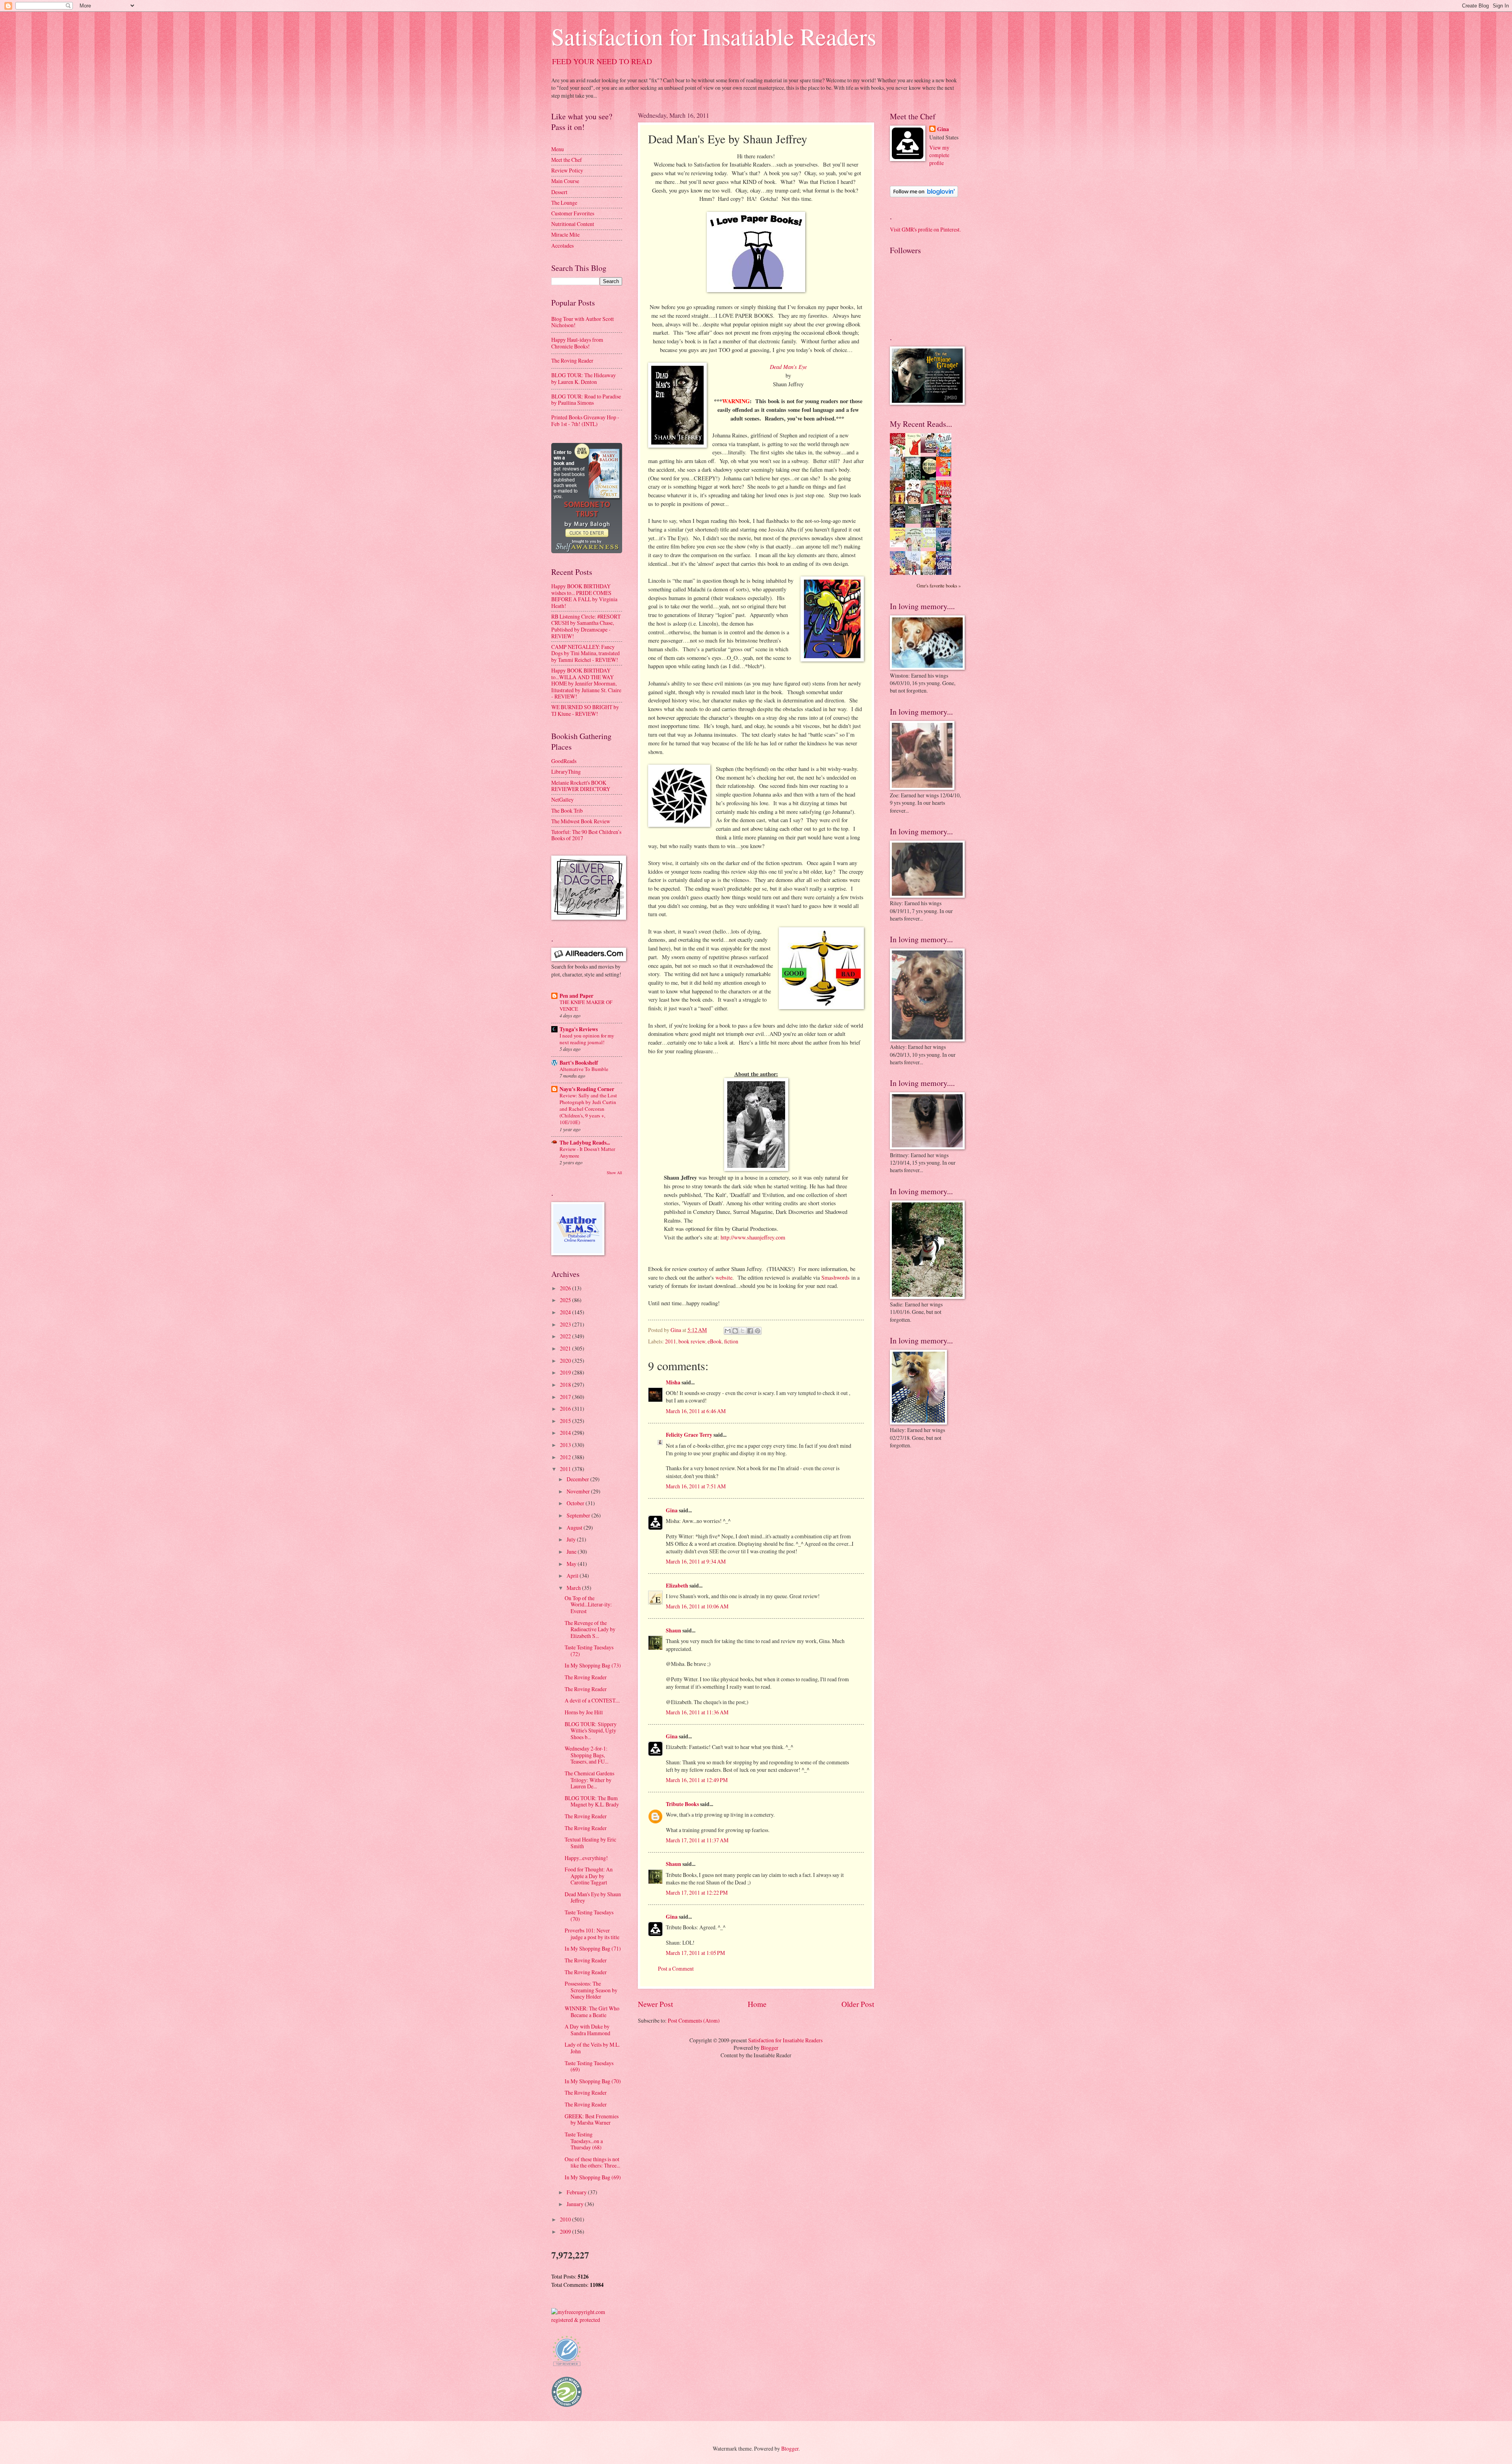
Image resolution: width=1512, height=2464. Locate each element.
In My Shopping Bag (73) (593, 1665)
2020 (566, 1361)
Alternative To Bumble (584, 1069)
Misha (673, 1382)
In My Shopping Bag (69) (593, 2177)
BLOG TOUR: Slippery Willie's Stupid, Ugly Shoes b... (591, 1730)
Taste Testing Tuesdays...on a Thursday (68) (584, 2141)
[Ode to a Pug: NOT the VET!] (900, 545)
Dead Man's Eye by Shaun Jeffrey (593, 1897)
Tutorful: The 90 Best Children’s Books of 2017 (586, 835)
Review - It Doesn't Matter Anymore (587, 1152)
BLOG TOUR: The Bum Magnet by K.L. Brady (592, 1801)
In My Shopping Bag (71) (593, 1948)
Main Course (565, 181)
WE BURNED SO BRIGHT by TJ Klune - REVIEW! (585, 710)
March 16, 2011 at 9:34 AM (696, 1561)
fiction (731, 1341)
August (575, 1527)
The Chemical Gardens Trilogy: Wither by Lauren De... (589, 1780)
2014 (566, 1433)
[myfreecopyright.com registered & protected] (587, 2320)
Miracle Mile (565, 234)
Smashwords (836, 1277)
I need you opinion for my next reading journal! (587, 1039)
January (576, 2204)
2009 (566, 2231)
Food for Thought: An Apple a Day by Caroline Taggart (589, 1876)
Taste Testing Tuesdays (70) (589, 1916)
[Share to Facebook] (750, 1331)
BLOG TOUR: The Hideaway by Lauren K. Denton (584, 378)
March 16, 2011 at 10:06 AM (697, 1606)
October (576, 1503)
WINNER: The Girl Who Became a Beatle (592, 2012)
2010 (566, 2219)
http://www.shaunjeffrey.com (753, 1237)
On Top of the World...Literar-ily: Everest (588, 1604)
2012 (566, 1457)
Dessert (559, 192)
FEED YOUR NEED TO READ (602, 61)
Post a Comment (676, 1968)
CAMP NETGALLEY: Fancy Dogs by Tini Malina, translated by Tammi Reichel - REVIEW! (586, 653)
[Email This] (728, 1331)
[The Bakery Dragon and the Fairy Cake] (900, 573)
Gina (672, 1510)
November (579, 1491)
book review (692, 1341)
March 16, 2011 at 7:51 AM (696, 1486)
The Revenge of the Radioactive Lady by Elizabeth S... (590, 1629)
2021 (566, 1348)
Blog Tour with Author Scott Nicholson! (583, 322)
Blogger (770, 2048)
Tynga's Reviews (579, 1029)
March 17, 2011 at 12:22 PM (697, 1892)
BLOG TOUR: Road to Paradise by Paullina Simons (586, 400)
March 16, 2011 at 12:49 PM (697, 1780)
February (577, 2192)
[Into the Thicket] (915, 522)
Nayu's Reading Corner (587, 1089)
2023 (566, 1324)
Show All (614, 1173)
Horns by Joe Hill (584, 1712)
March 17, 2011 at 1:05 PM (695, 1953)
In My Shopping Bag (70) (593, 2081)
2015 (566, 1421)
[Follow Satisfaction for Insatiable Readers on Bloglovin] (924, 195)
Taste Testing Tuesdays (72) (589, 1651)
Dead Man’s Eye (788, 367)
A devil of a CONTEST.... (592, 1700)
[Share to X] (743, 1331)
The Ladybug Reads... (585, 1143)
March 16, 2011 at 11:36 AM (697, 1712)
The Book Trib (567, 811)
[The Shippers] (946, 474)
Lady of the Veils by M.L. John (592, 2048)
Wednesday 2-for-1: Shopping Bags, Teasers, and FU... (586, 1755)
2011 (671, 1341)
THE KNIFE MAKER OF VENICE (586, 1005)
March (574, 1588)
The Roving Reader (572, 360)
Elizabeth (677, 1586)
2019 (566, 1372)
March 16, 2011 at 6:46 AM (696, 1411)
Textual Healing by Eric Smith (590, 1843)
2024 (566, 1312)
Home (757, 2004)
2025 (566, 1300)
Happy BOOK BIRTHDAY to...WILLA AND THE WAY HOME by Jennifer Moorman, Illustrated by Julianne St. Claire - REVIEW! (586, 683)
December (578, 1479)
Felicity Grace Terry (689, 1435)
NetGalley (562, 799)
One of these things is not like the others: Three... (592, 2162)
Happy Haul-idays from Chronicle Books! (577, 343)
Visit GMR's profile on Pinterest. (925, 229)
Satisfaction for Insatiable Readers (714, 36)
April (573, 1576)
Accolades (562, 245)
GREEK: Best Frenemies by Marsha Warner (592, 2119)
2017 (566, 1397)
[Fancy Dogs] (915, 455)
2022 (566, 1336)
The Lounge (564, 203)
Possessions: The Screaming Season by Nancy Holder (591, 1990)
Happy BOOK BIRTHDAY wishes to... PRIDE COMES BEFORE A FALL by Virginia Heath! (584, 596)
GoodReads (564, 761)
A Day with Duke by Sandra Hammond (587, 2030)
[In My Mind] (915, 503)
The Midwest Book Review (581, 821)
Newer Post (655, 2004)
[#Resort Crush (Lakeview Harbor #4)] (930, 451)
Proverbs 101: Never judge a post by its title (592, 1934)
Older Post (858, 2004)
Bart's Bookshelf (579, 1063)
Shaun (674, 1630)
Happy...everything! (586, 1858)
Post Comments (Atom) (694, 2020)
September (579, 1515)
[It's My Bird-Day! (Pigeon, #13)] (930, 546)
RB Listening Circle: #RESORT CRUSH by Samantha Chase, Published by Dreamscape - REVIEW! (586, 626)
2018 (566, 1385)
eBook (715, 1341)
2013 (566, 1445)
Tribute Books (682, 1804)
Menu (558, 149)
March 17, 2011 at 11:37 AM (697, 1840)
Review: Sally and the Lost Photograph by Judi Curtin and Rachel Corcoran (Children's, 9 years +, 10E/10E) (588, 1109)
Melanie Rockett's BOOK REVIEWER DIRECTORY (581, 786)
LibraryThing (566, 772)
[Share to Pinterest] (758, 1331)
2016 (566, 1409)
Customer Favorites (573, 213)
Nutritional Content (573, 224)
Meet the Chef (567, 160)
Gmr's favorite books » (939, 585)
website (724, 1277)
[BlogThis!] (735, 1331)
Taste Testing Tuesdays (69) (589, 2066)
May (572, 1564)
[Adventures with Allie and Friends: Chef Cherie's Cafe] (915, 550)
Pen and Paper (576, 996)
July (572, 1539)
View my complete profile (939, 155)
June (572, 1552)
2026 (566, 1288)
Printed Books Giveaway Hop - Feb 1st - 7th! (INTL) (585, 421)
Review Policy (567, 170)
